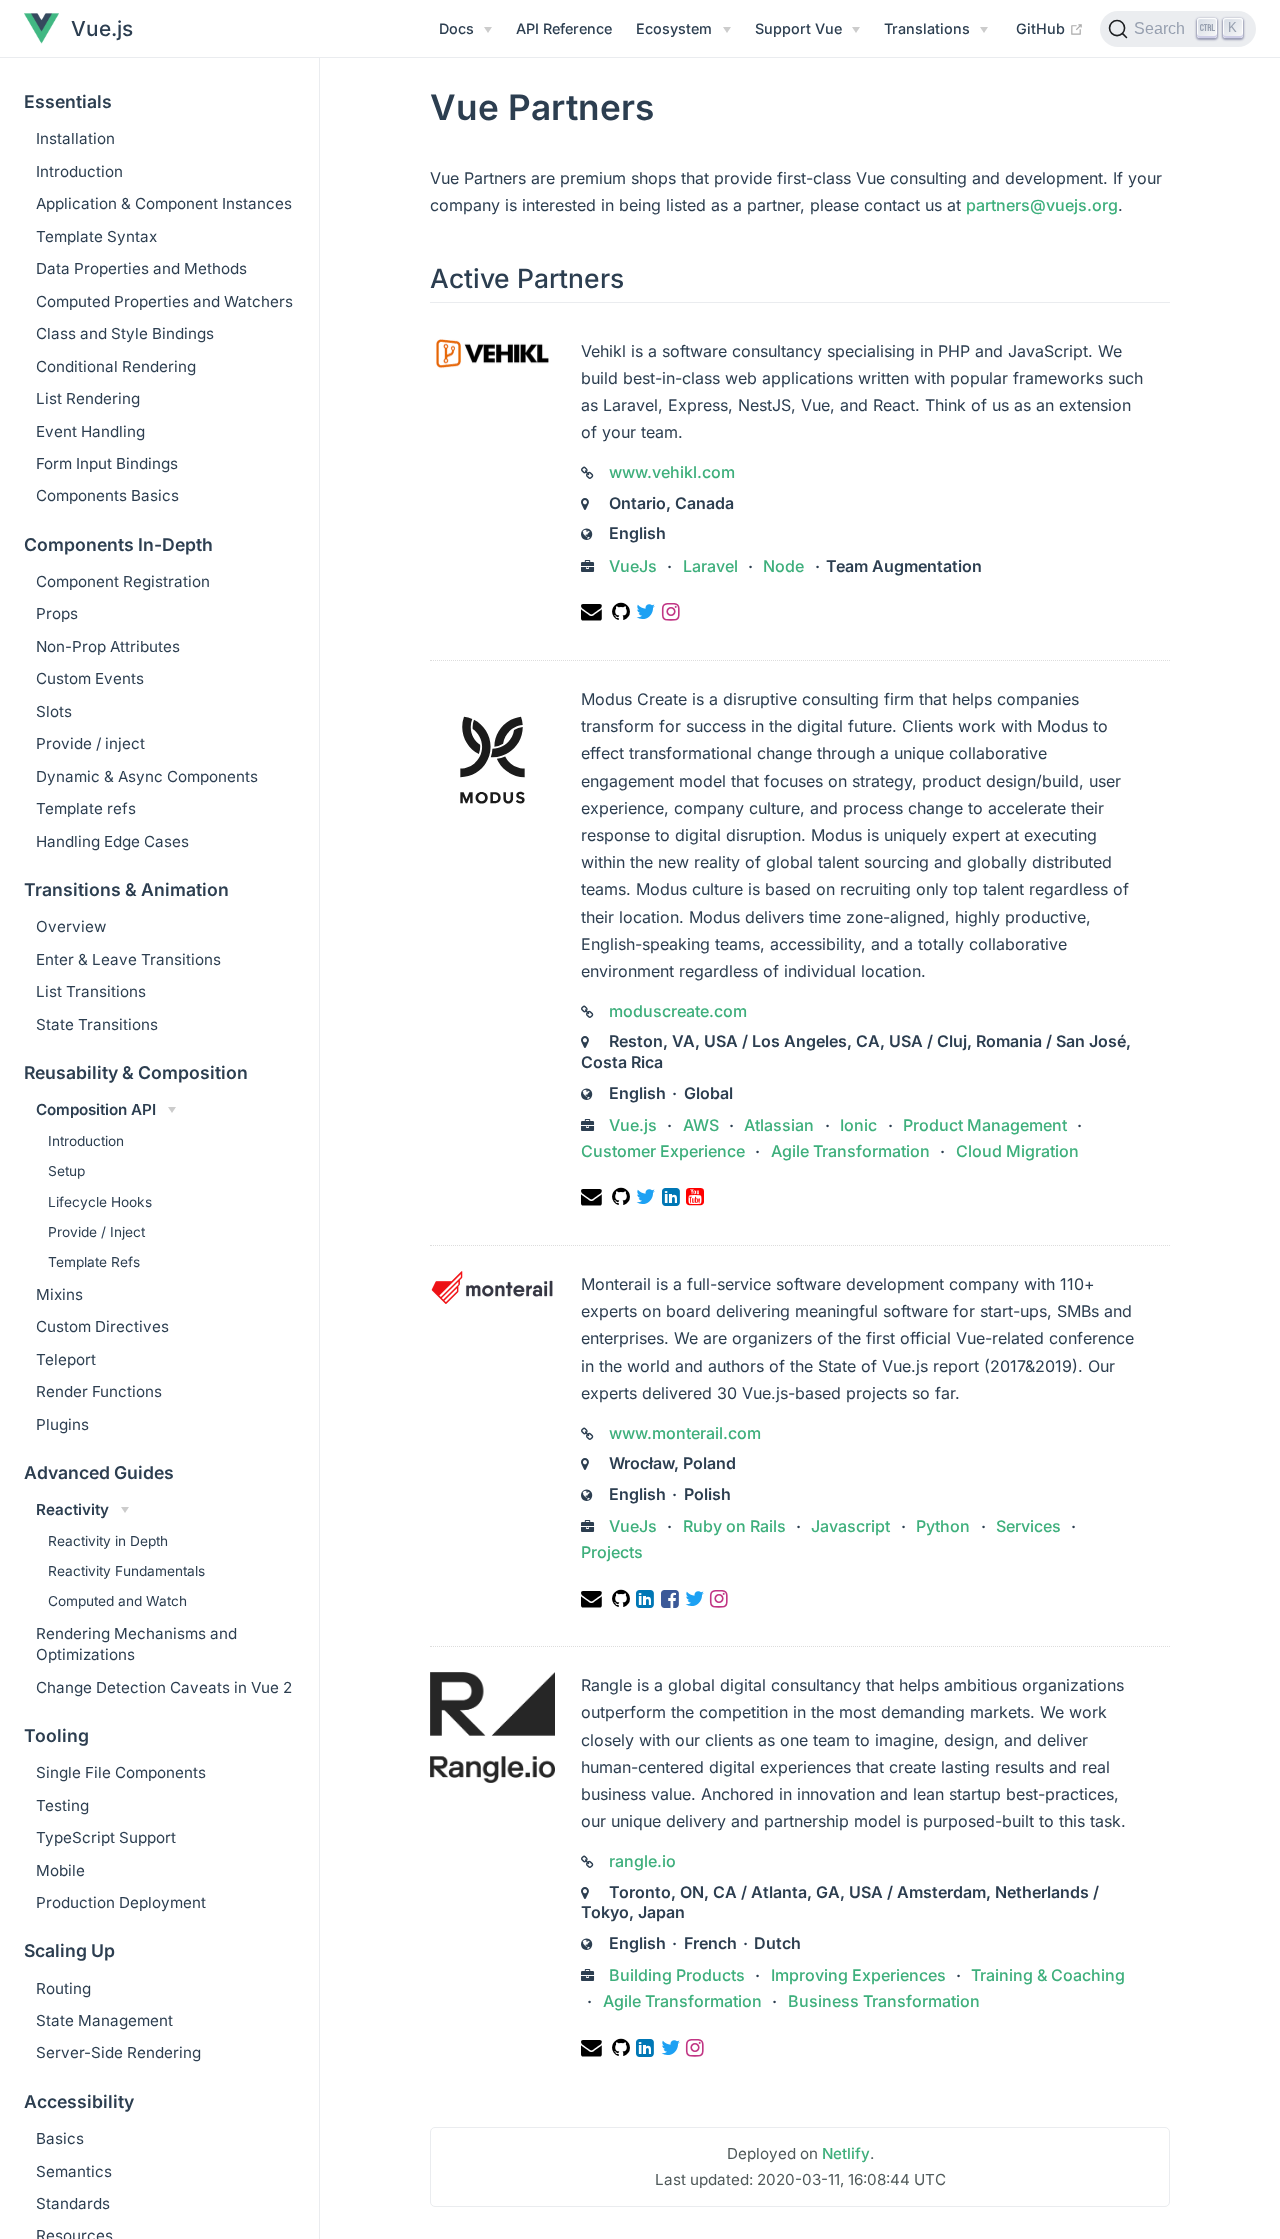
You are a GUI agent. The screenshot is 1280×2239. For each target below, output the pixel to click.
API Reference (564, 28)
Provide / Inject (96, 1232)
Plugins (62, 1424)
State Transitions (97, 1024)
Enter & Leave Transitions (128, 959)
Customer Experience (665, 1151)
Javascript (850, 1526)
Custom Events (90, 678)
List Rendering (88, 398)
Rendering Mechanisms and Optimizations (136, 1644)
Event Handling (90, 431)
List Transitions (91, 991)
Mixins (59, 1294)
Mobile (60, 1870)
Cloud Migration (1015, 1151)
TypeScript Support (106, 1837)
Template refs (86, 808)
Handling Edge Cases (112, 841)
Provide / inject (90, 743)
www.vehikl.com (672, 472)
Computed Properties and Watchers (164, 301)
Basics (60, 2138)
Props (57, 613)
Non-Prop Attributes (108, 646)
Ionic (858, 1125)
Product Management (985, 1125)
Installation (75, 138)
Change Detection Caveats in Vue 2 (164, 1687)
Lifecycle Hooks (100, 1202)
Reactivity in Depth (108, 1541)
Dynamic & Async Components (147, 776)
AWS (701, 1125)
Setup (66, 1171)
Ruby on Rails (734, 1526)
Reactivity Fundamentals (126, 1571)
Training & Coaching (1046, 1975)
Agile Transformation (850, 1151)
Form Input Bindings (107, 463)
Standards (73, 2203)
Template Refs (94, 1262)
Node (783, 566)
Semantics (74, 2171)
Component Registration (123, 581)
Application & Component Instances (164, 203)
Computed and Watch (117, 1601)
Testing (62, 1805)
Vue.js (635, 1125)
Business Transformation (882, 2001)
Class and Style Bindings (125, 333)
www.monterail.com (685, 1433)
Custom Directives (102, 1326)
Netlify (846, 2153)
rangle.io (642, 1861)
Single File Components (121, 1772)
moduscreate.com (678, 1011)
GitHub (1050, 28)
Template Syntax (96, 236)
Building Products (679, 1975)
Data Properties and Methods (141, 268)
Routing (63, 1988)
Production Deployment (121, 1902)
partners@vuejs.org (1042, 205)
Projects (612, 1552)
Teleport (66, 1359)
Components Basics (107, 495)
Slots (54, 711)
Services (1028, 1526)
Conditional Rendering (116, 366)
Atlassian (779, 1125)
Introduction (79, 171)
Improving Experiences (858, 1975)
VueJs (635, 566)
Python (943, 1526)
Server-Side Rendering (118, 2052)
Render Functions (99, 1391)
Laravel (710, 566)
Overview (71, 926)
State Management (104, 2020)
